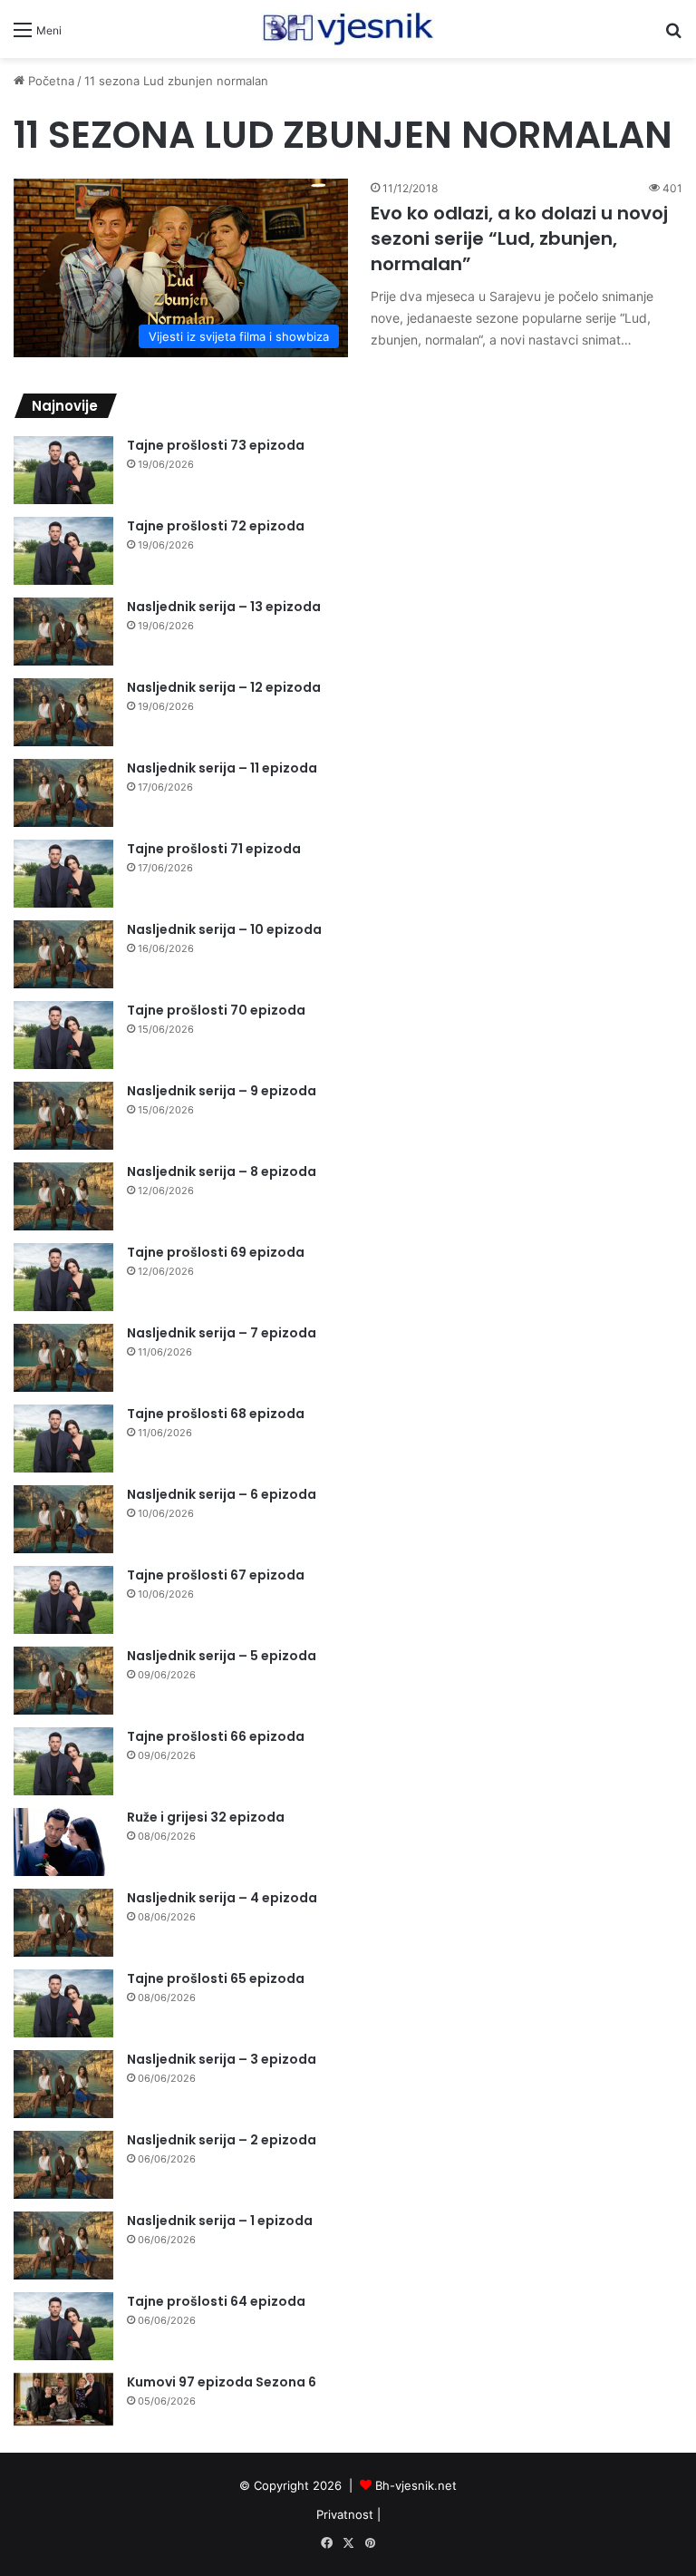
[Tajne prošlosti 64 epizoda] (63, 2326)
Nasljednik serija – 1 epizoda (220, 2221)
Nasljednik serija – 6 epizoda (222, 1494)
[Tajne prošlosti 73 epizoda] (63, 470)
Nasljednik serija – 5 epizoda (222, 1656)
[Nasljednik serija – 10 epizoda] (63, 954)
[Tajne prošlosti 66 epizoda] (63, 1761)
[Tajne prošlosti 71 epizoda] (63, 874)
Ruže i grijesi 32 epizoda (206, 1817)
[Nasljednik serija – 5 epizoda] (63, 1681)
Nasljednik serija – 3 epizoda (222, 2059)
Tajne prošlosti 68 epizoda (216, 1414)
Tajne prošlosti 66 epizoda (216, 1736)
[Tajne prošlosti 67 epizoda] (63, 1600)
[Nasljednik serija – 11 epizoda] (63, 793)
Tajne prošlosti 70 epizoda (216, 1010)
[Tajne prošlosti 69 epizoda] (63, 1277)
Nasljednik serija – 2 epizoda (222, 2140)
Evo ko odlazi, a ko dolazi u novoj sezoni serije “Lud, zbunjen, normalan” (519, 238)
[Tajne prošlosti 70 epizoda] (63, 1035)
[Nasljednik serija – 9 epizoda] (63, 1116)
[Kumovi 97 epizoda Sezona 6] (63, 2400)
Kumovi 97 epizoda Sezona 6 (222, 2382)
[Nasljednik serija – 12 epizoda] (63, 712)
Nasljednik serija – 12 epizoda (224, 687)
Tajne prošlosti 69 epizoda (216, 1252)
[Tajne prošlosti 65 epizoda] (63, 2003)
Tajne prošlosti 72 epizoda (216, 526)
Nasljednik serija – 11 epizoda (222, 768)
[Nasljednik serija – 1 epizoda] (63, 2245)
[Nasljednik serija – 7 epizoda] (63, 1358)
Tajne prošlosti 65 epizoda (216, 1978)
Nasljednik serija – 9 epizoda (222, 1091)
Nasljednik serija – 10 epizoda (224, 929)
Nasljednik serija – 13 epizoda (224, 607)
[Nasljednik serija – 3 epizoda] (63, 2084)
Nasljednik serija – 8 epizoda (222, 1171)
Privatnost (345, 2514)
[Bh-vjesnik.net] (348, 29)
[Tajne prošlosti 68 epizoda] (63, 1439)
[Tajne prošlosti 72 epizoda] (63, 551)
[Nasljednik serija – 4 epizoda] (63, 1923)
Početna (49, 81)
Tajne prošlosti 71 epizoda (214, 849)
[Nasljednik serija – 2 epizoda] (63, 2165)
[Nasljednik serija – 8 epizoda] (63, 1196)
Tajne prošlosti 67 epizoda (216, 1575)
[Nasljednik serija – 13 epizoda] (63, 632)
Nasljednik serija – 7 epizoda (222, 1333)
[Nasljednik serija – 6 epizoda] (63, 1519)
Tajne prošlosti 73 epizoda (216, 445)
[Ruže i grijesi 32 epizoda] (63, 1842)
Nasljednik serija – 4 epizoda (222, 1898)
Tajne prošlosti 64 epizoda (216, 2301)
